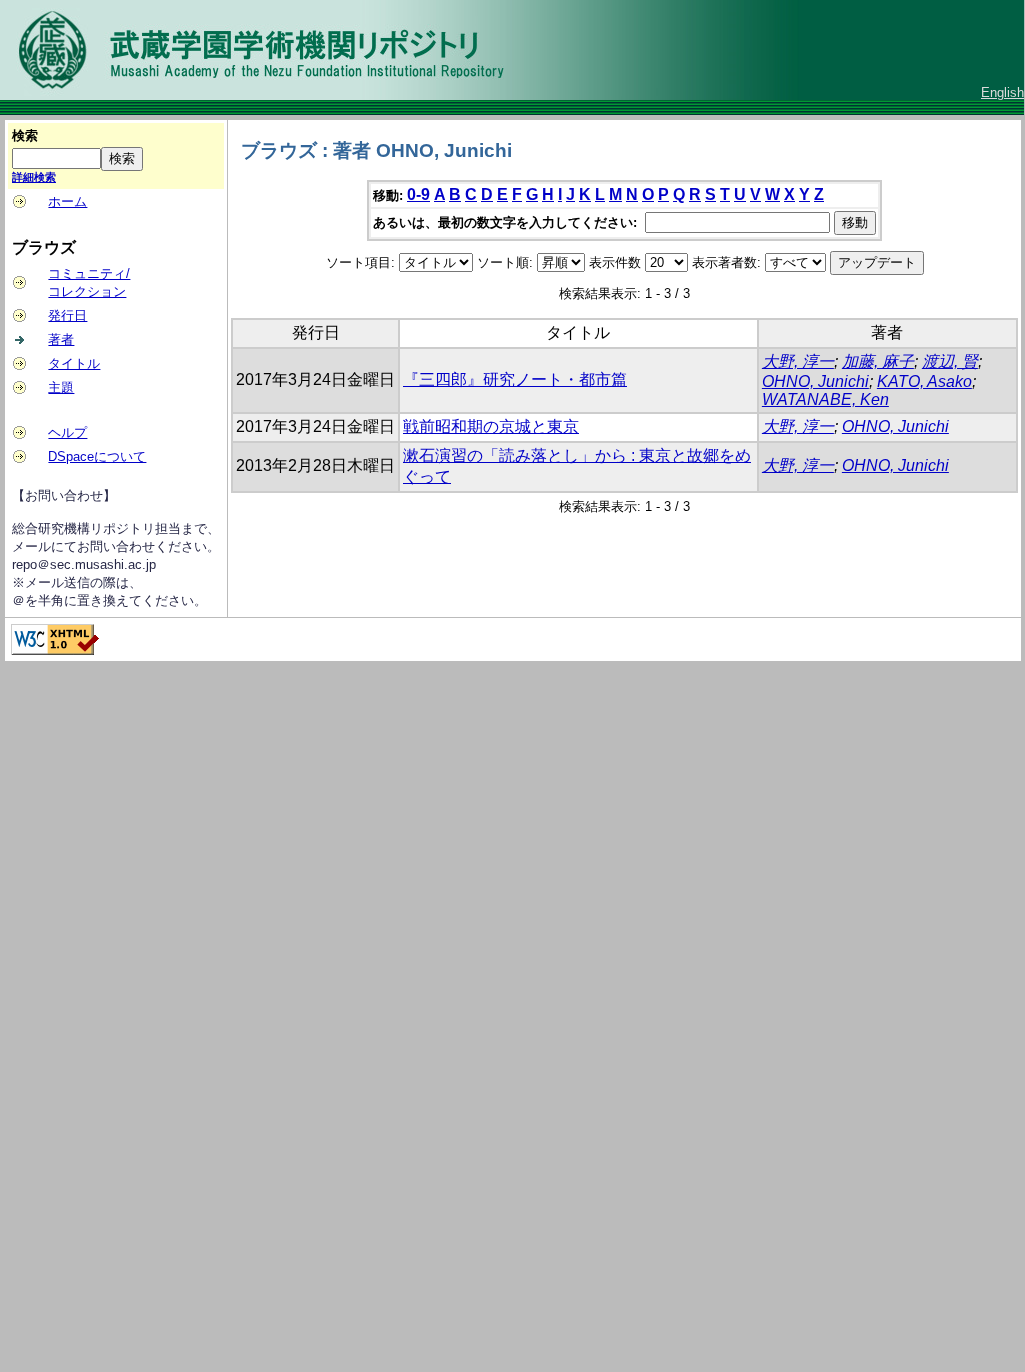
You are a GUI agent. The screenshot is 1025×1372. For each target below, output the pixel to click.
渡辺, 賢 (950, 361)
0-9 (418, 194)
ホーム (67, 201)
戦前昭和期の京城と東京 (491, 426)
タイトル (74, 363)
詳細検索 (34, 177)
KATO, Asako (924, 381)
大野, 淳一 (798, 361)
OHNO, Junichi (815, 381)
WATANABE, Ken (825, 399)
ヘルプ (67, 432)
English (1002, 92)
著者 (61, 339)
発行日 (67, 315)
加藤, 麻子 (878, 361)
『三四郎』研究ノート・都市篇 (515, 379)
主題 (61, 387)
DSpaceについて (97, 456)
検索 (25, 135)
